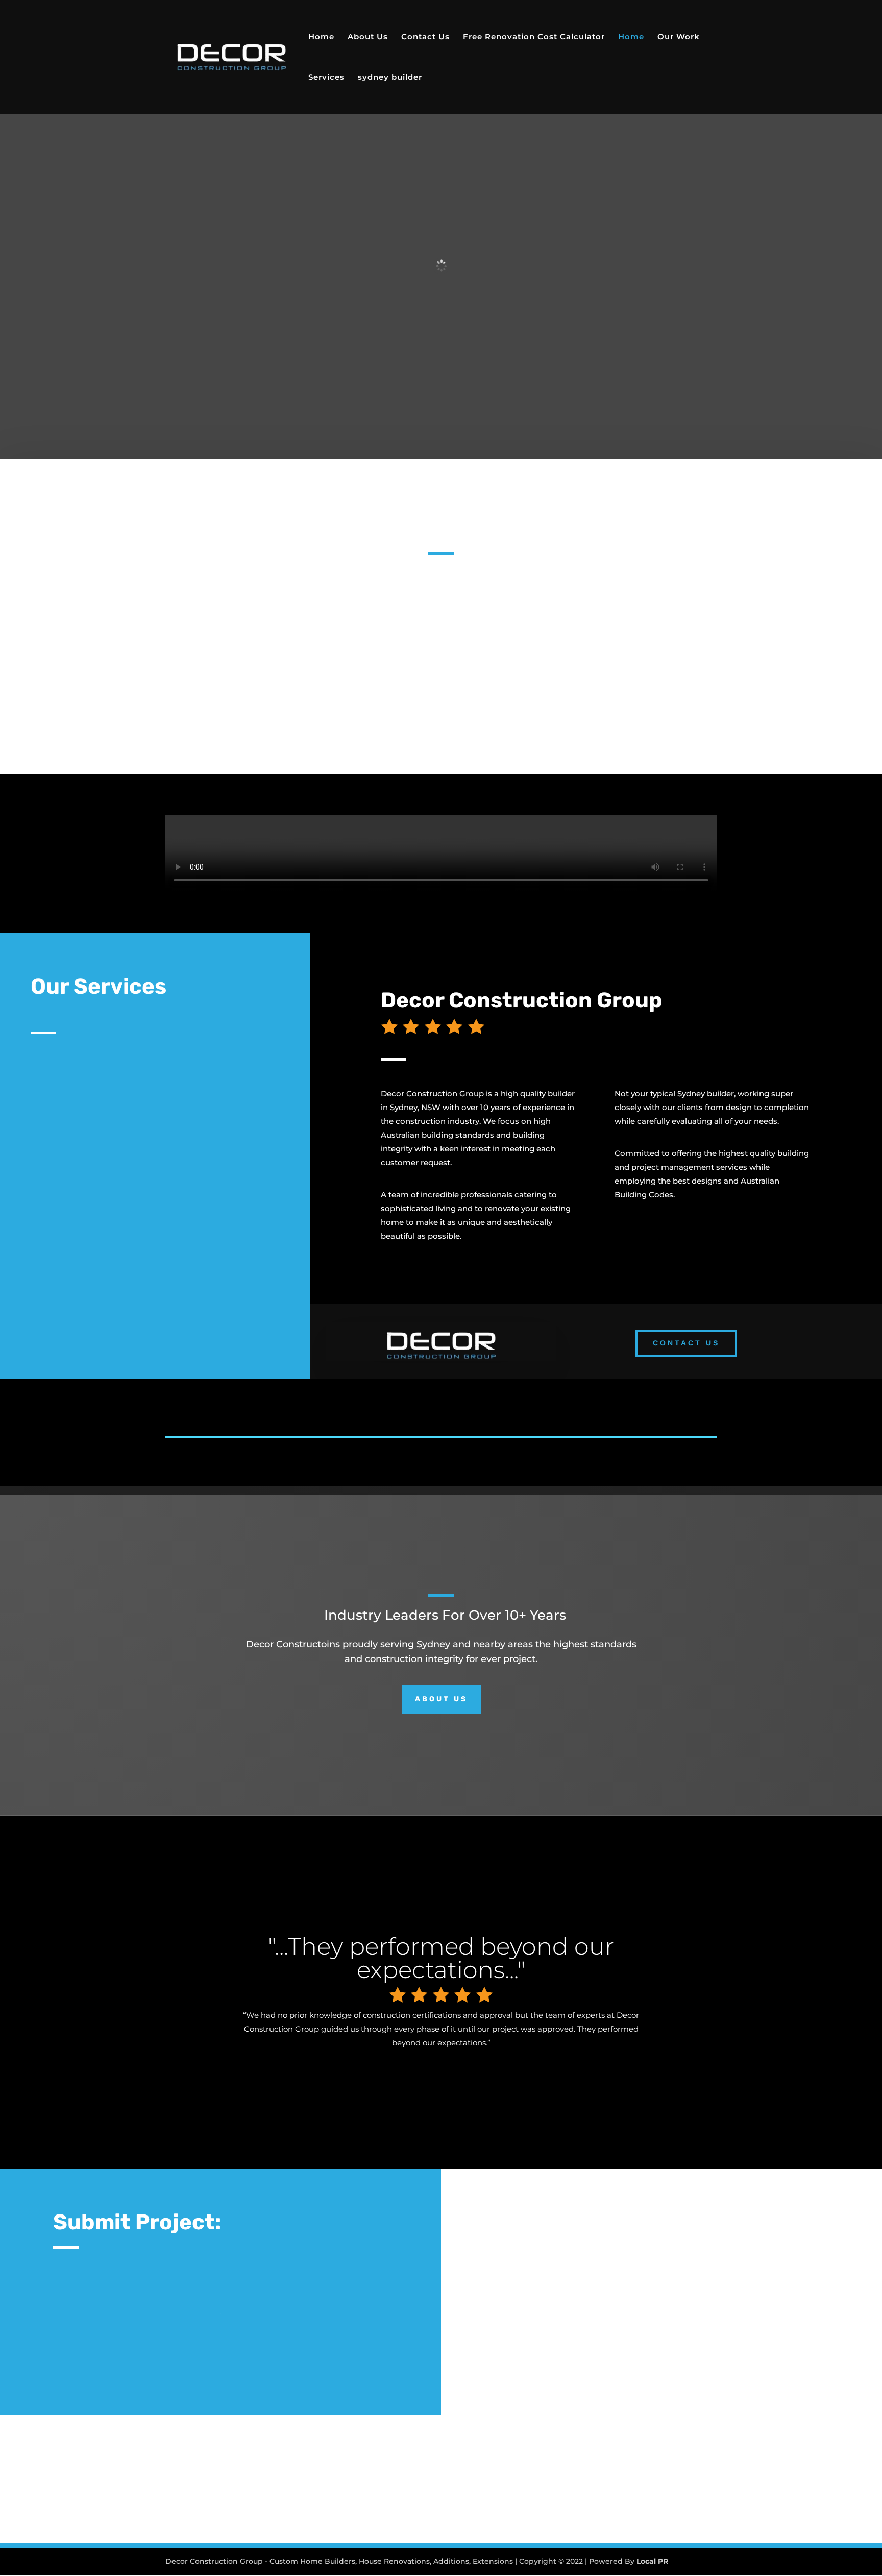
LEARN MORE (81, 1119)
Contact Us (425, 37)
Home (321, 37)
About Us (368, 37)
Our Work (679, 37)
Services (326, 78)
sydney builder (390, 78)
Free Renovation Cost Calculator (534, 37)
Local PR (652, 2561)
